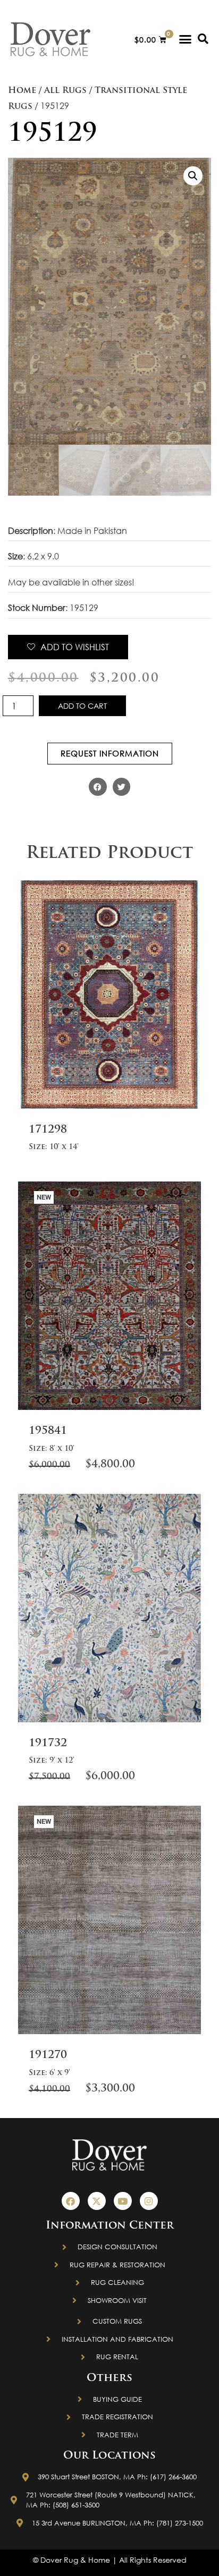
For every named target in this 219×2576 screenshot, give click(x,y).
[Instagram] (149, 2201)
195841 (48, 1431)
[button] (186, 39)
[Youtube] (123, 2201)
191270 (48, 2055)
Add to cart (82, 706)
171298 (48, 1130)
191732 (48, 1744)
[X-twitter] (97, 2201)
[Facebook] (71, 2201)
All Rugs (65, 91)
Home (22, 91)
